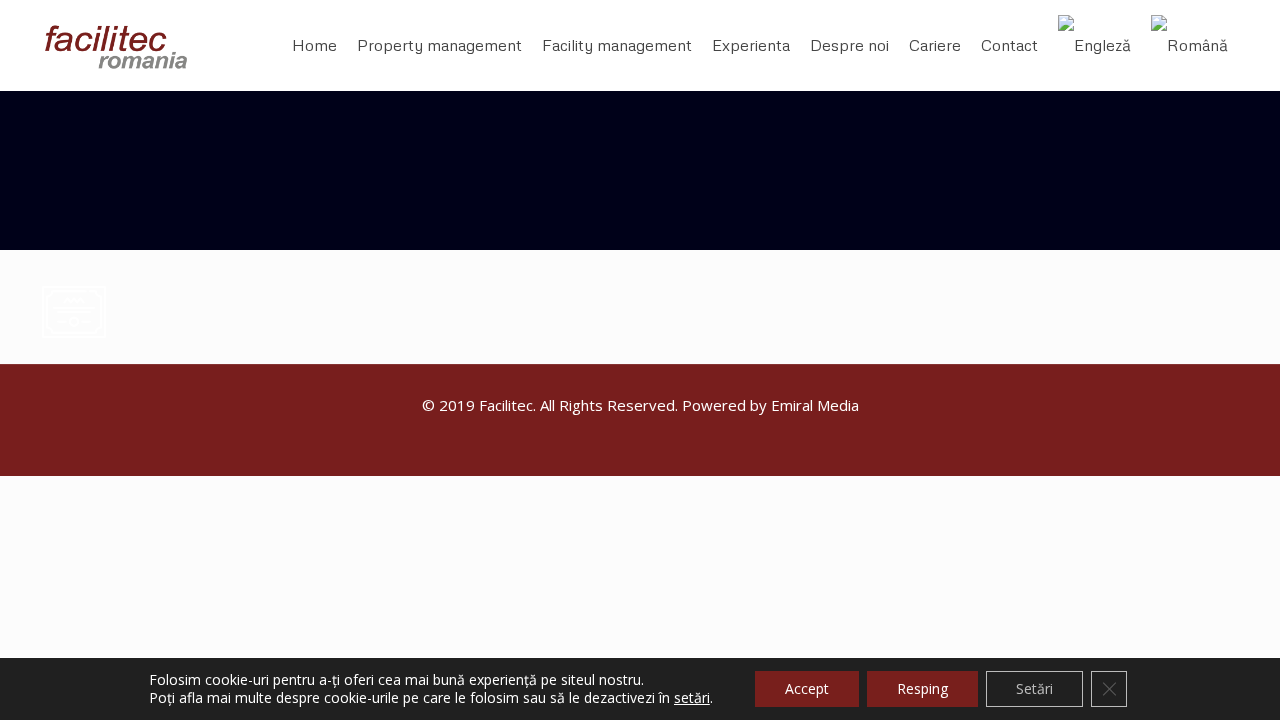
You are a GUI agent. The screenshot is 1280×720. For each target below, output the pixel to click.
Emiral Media (815, 405)
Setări (1034, 688)
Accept (807, 688)
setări (692, 698)
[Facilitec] (126, 45)
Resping (922, 688)
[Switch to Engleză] (1094, 45)
